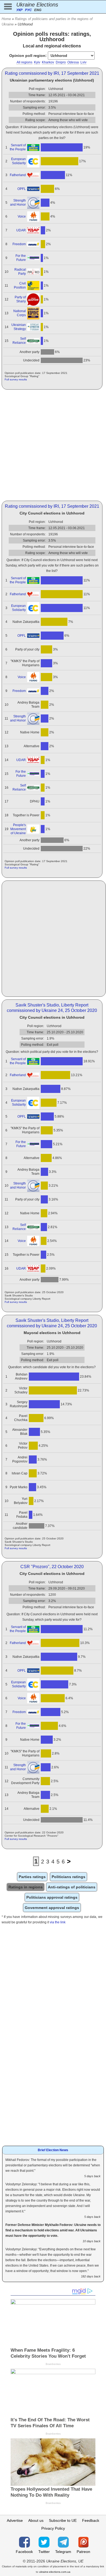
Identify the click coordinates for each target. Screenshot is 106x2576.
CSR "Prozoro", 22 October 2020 (52, 1567)
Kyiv (37, 62)
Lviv (83, 62)
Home (6, 19)
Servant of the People (18, 147)
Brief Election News (53, 2150)
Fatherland (18, 175)
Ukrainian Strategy (19, 327)
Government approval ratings (52, 1908)
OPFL (22, 189)
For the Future (21, 258)
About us (36, 2520)
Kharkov (48, 62)
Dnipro (61, 62)
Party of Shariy (20, 299)
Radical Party (20, 272)
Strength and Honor (18, 203)
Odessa (73, 62)
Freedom (19, 244)
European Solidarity (18, 161)
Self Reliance (19, 341)
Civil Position (20, 285)
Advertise (15, 2520)
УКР (19, 10)
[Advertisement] (53, 445)
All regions (24, 62)
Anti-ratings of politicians (72, 1887)
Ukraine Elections (37, 5)
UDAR (21, 230)
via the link (58, 1922)
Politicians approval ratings (52, 1897)
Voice (22, 216)
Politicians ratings (68, 1877)
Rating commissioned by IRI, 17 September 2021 (52, 73)
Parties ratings (32, 1877)
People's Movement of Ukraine (18, 829)
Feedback (91, 2520)
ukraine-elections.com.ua (55, 2572)
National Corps (20, 313)
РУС (28, 10)
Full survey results (16, 379)
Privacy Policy (53, 2528)
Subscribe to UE (63, 2520)
